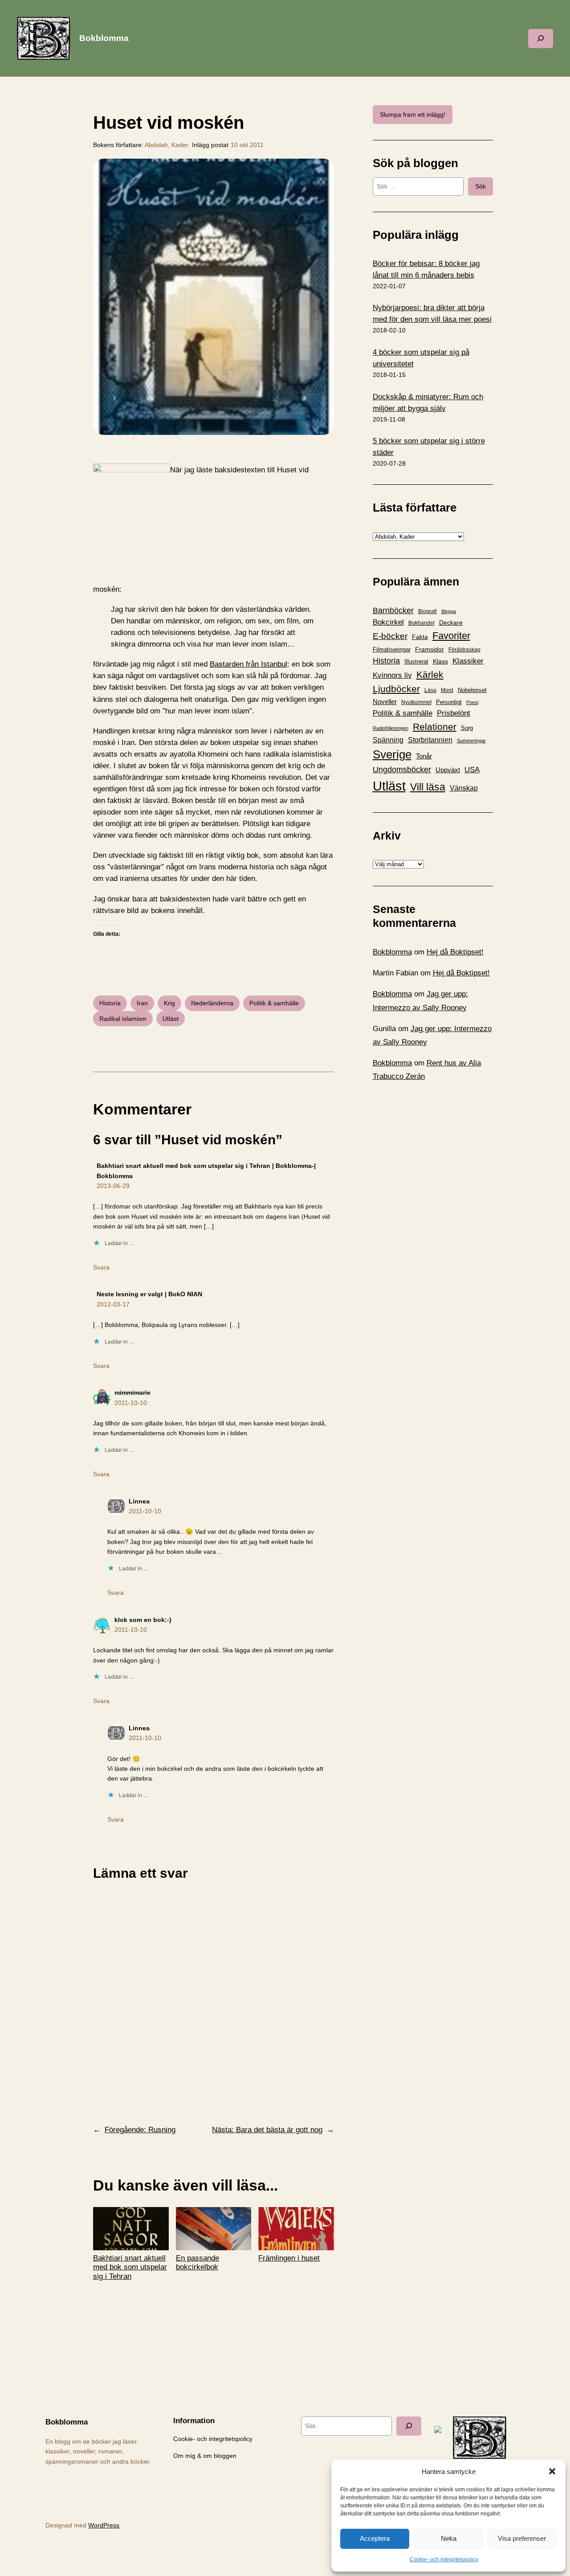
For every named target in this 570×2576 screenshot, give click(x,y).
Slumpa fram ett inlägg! (413, 115)
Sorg (467, 728)
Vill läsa (428, 787)
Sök (480, 186)
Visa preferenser (522, 2538)
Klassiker (468, 661)
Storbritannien (430, 740)
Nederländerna (212, 1003)
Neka (449, 2538)
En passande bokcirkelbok (197, 2263)
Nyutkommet (416, 702)
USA (472, 770)
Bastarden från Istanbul (248, 664)
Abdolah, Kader (166, 145)
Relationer (435, 727)
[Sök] (409, 2426)
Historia (110, 1003)
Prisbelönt (454, 713)
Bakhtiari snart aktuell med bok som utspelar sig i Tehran (130, 2267)
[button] (552, 2471)
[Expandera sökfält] (541, 39)
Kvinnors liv (392, 675)
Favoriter (451, 636)
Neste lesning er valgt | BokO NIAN (149, 1294)
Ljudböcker (396, 689)
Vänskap (464, 788)
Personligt (449, 702)
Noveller (385, 702)
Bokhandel (421, 623)
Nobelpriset (472, 690)
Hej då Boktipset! (455, 952)
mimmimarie (132, 1392)
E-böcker (390, 636)
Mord (447, 690)
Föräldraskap (464, 650)
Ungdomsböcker (402, 770)
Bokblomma (104, 38)
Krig (169, 1003)
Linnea (139, 1501)
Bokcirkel (388, 622)
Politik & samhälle (274, 1003)
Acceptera (375, 2538)
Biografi (427, 611)
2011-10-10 (131, 1403)
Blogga (449, 611)
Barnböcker (393, 610)
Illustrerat (416, 662)
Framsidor (430, 649)
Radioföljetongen (391, 728)
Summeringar (471, 741)
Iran (142, 1003)
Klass (440, 661)
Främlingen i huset (289, 2258)
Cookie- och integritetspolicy (444, 2560)
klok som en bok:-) (143, 1620)
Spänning (388, 740)
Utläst (171, 1019)
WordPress (104, 2525)
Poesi (472, 702)
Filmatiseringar (392, 649)
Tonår (424, 756)
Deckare (451, 622)
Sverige (392, 754)
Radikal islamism (123, 1019)
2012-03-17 (113, 1304)
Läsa (430, 690)
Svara (101, 1267)
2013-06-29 (113, 1186)
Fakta (420, 637)
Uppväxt (448, 770)
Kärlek (430, 674)
